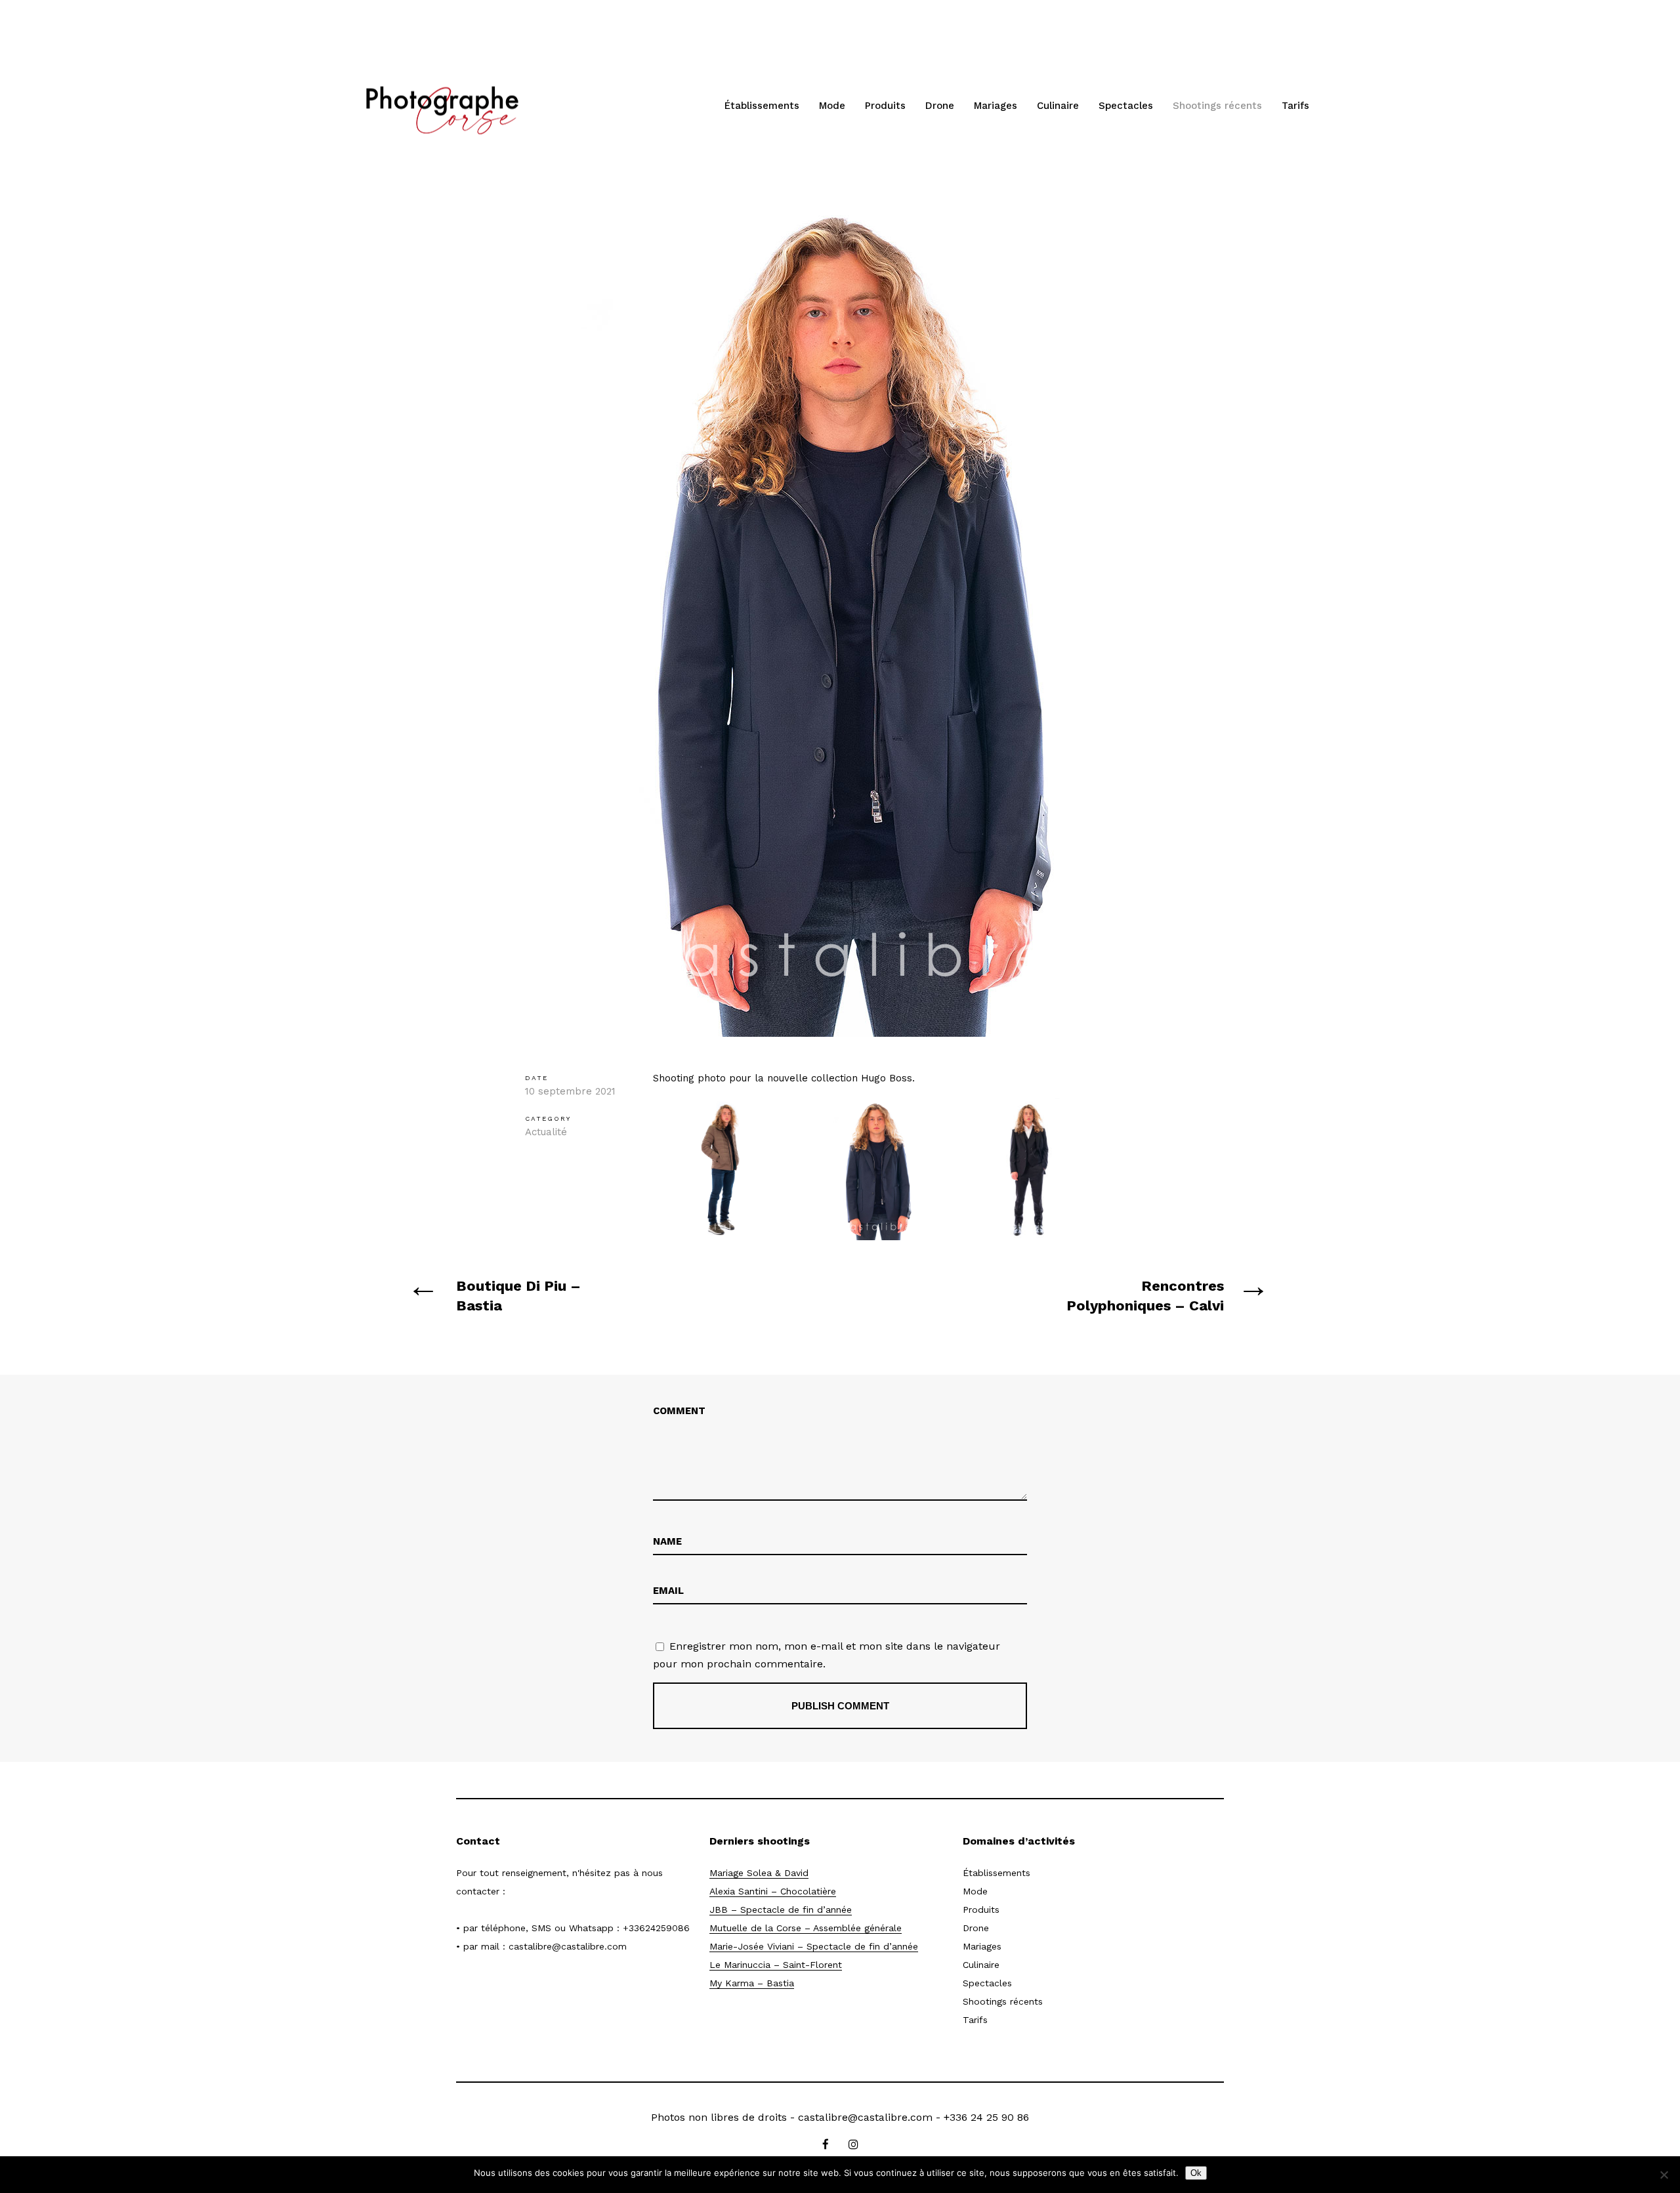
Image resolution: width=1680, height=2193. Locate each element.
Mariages (996, 106)
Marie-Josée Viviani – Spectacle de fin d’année (814, 1946)
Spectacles (1126, 106)
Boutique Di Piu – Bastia (518, 1296)
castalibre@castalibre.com (568, 1946)
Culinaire (1058, 106)
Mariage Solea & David (759, 1873)
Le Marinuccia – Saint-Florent (776, 1965)
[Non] (1664, 2175)
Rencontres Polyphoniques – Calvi (1145, 1296)
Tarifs (1295, 106)
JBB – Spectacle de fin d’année (781, 1910)
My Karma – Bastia (752, 1983)
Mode (832, 106)
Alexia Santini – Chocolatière (773, 1891)
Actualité (546, 1132)
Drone (940, 106)
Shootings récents (1217, 106)
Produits (885, 106)
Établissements (762, 106)
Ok (1196, 2173)
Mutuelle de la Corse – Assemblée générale (806, 1928)
